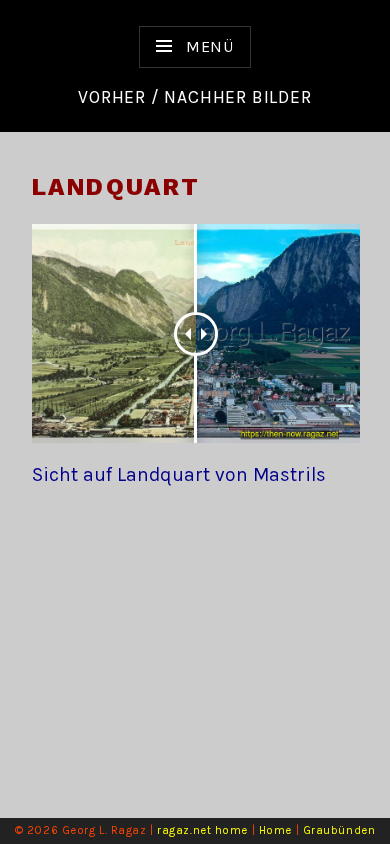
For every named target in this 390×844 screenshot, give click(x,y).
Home (275, 830)
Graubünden (339, 830)
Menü (207, 46)
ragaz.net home (202, 830)
